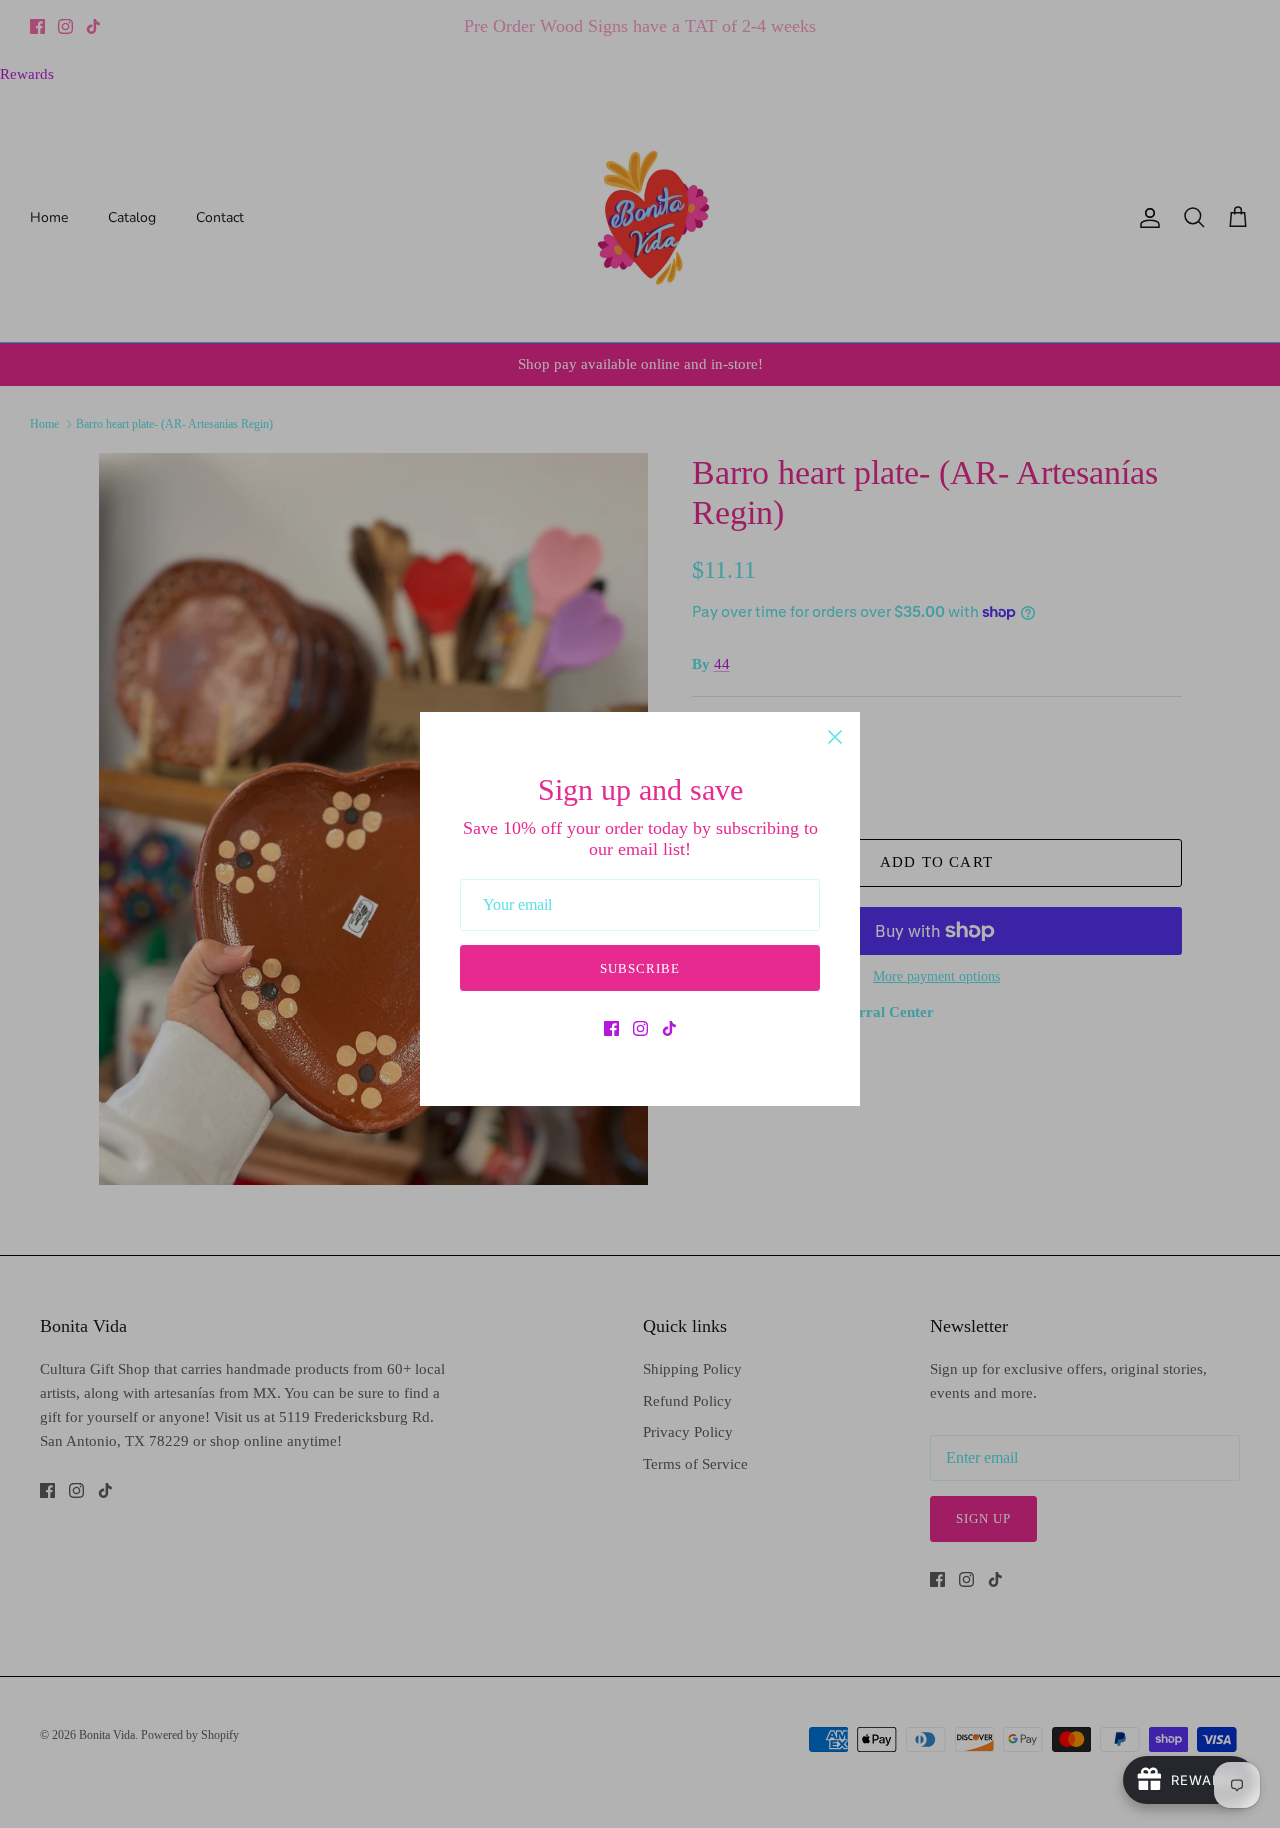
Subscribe (640, 968)
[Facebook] (611, 1028)
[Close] (835, 737)
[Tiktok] (669, 1028)
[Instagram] (640, 1028)
